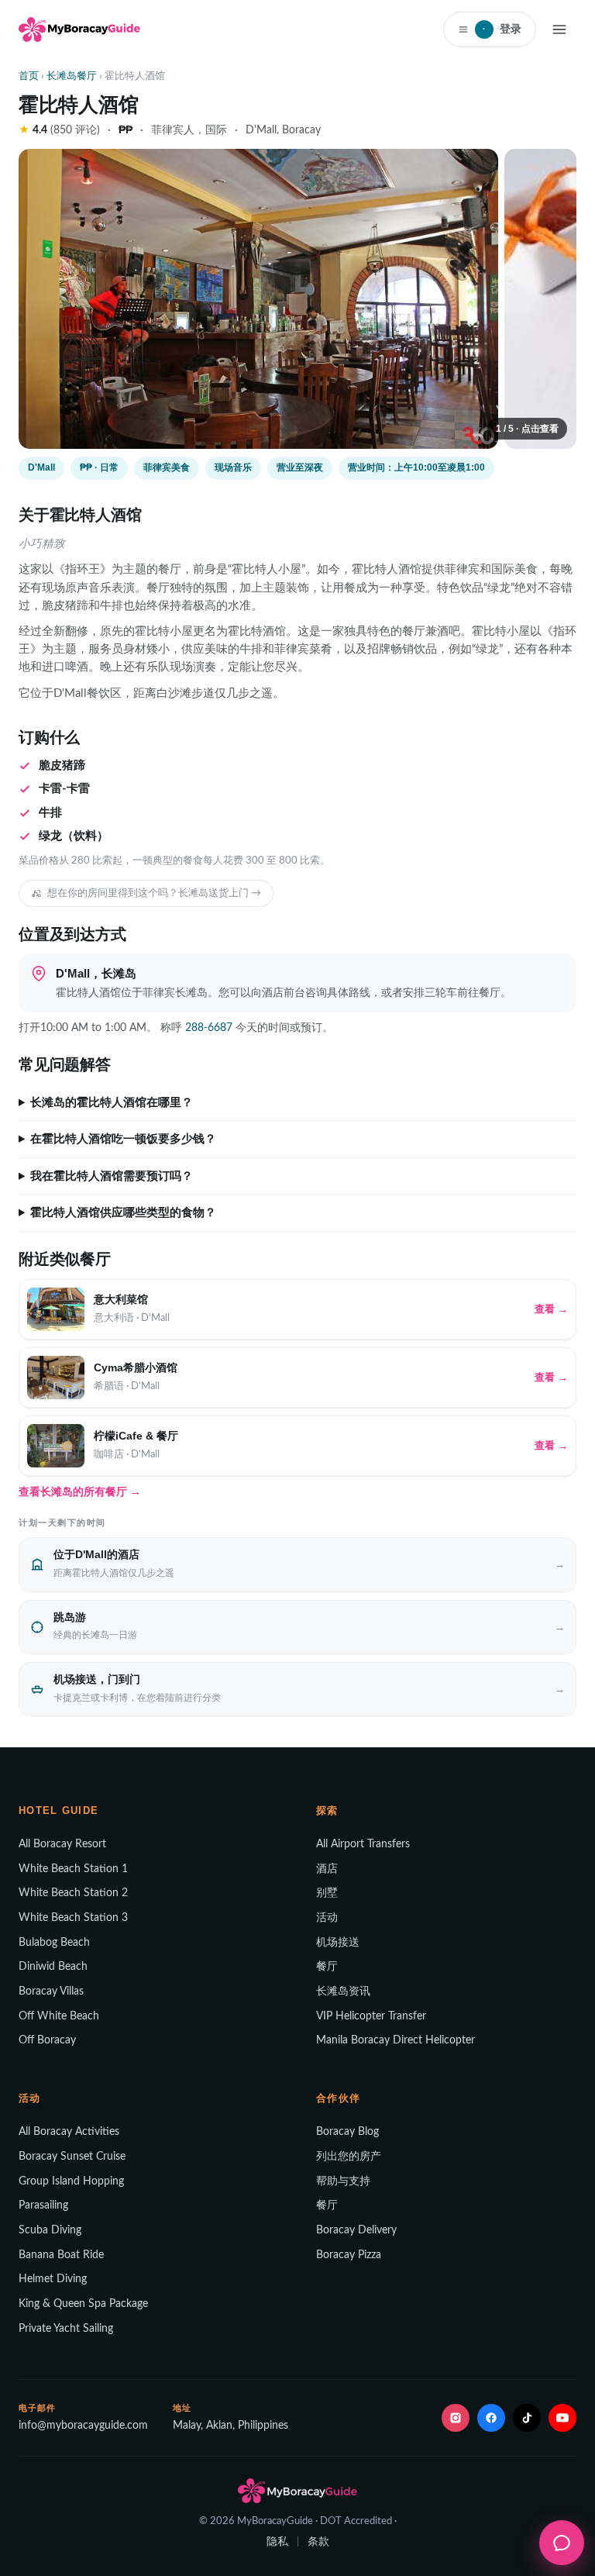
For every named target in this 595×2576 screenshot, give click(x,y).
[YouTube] (562, 2418)
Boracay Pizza (349, 2255)
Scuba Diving (50, 2230)
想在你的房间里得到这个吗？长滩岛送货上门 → (154, 893)
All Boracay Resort (62, 1844)
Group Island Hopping (71, 2181)
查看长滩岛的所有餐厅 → (80, 1491)
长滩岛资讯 (343, 1991)
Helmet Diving (53, 2279)
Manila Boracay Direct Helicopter (396, 2040)
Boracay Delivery (356, 2230)
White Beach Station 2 (73, 1893)
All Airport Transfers (363, 1844)
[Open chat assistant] (562, 2543)
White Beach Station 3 (73, 1918)
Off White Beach (59, 2016)
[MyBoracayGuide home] (79, 29)
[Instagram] (456, 2418)
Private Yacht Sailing (66, 2329)
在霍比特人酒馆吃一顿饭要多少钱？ (123, 1139)
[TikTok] (527, 2418)
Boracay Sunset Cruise (72, 2157)
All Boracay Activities (69, 2132)
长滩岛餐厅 (72, 76)
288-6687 (209, 1028)
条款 (318, 2542)
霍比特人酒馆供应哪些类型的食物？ (123, 1212)
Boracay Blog (347, 2132)
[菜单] (559, 29)
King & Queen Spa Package (83, 2304)
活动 (327, 1918)
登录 (502, 29)
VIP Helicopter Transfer (371, 2016)
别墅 (327, 1893)
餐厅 (327, 1967)
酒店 (327, 1869)
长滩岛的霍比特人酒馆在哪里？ (112, 1102)
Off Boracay (47, 2040)
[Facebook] (491, 2418)
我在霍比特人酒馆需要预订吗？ (112, 1176)
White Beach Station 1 (73, 1869)
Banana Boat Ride (61, 2255)
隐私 (277, 2542)
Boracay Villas (51, 1991)
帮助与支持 (343, 2181)
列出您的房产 (349, 2157)
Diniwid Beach (53, 1967)
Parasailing (43, 2205)
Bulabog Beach (54, 1943)
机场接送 (338, 1943)
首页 (29, 76)
